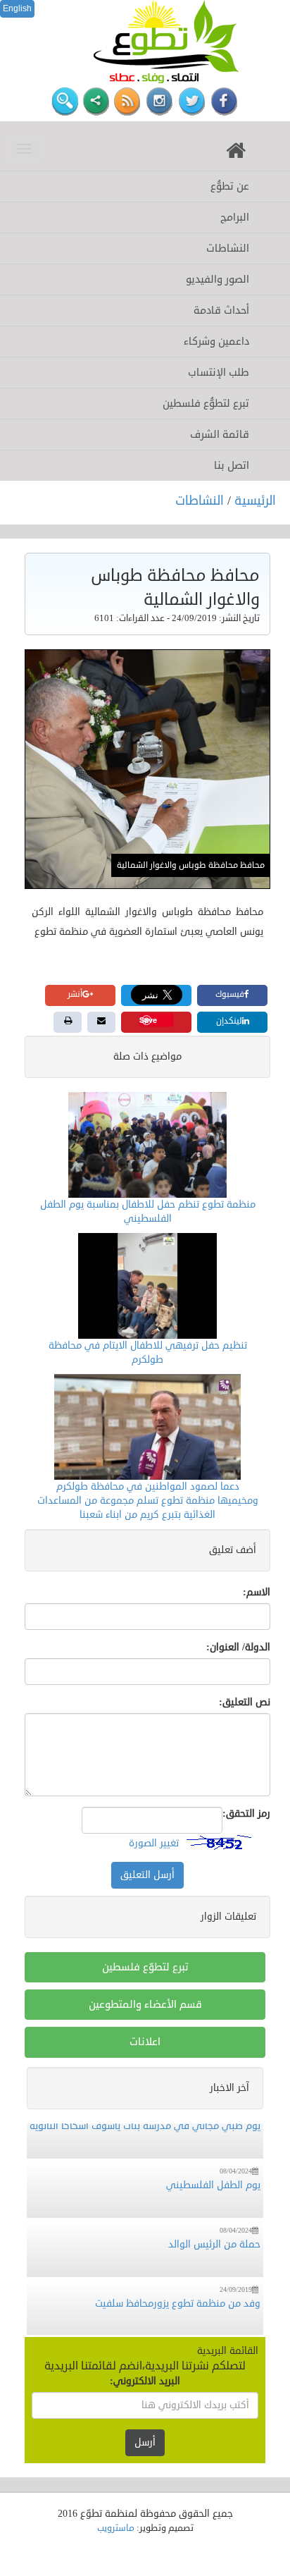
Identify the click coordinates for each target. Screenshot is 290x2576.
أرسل (145, 2442)
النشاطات (201, 501)
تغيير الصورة (154, 1842)
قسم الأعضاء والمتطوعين (145, 2005)
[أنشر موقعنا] (96, 102)
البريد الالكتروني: (145, 2381)
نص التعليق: (245, 1702)
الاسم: (257, 1592)
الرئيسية (255, 501)
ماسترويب (116, 2528)
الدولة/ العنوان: (238, 1647)
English (17, 8)
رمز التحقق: (246, 1814)
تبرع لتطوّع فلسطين (145, 1967)
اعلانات (145, 2042)
